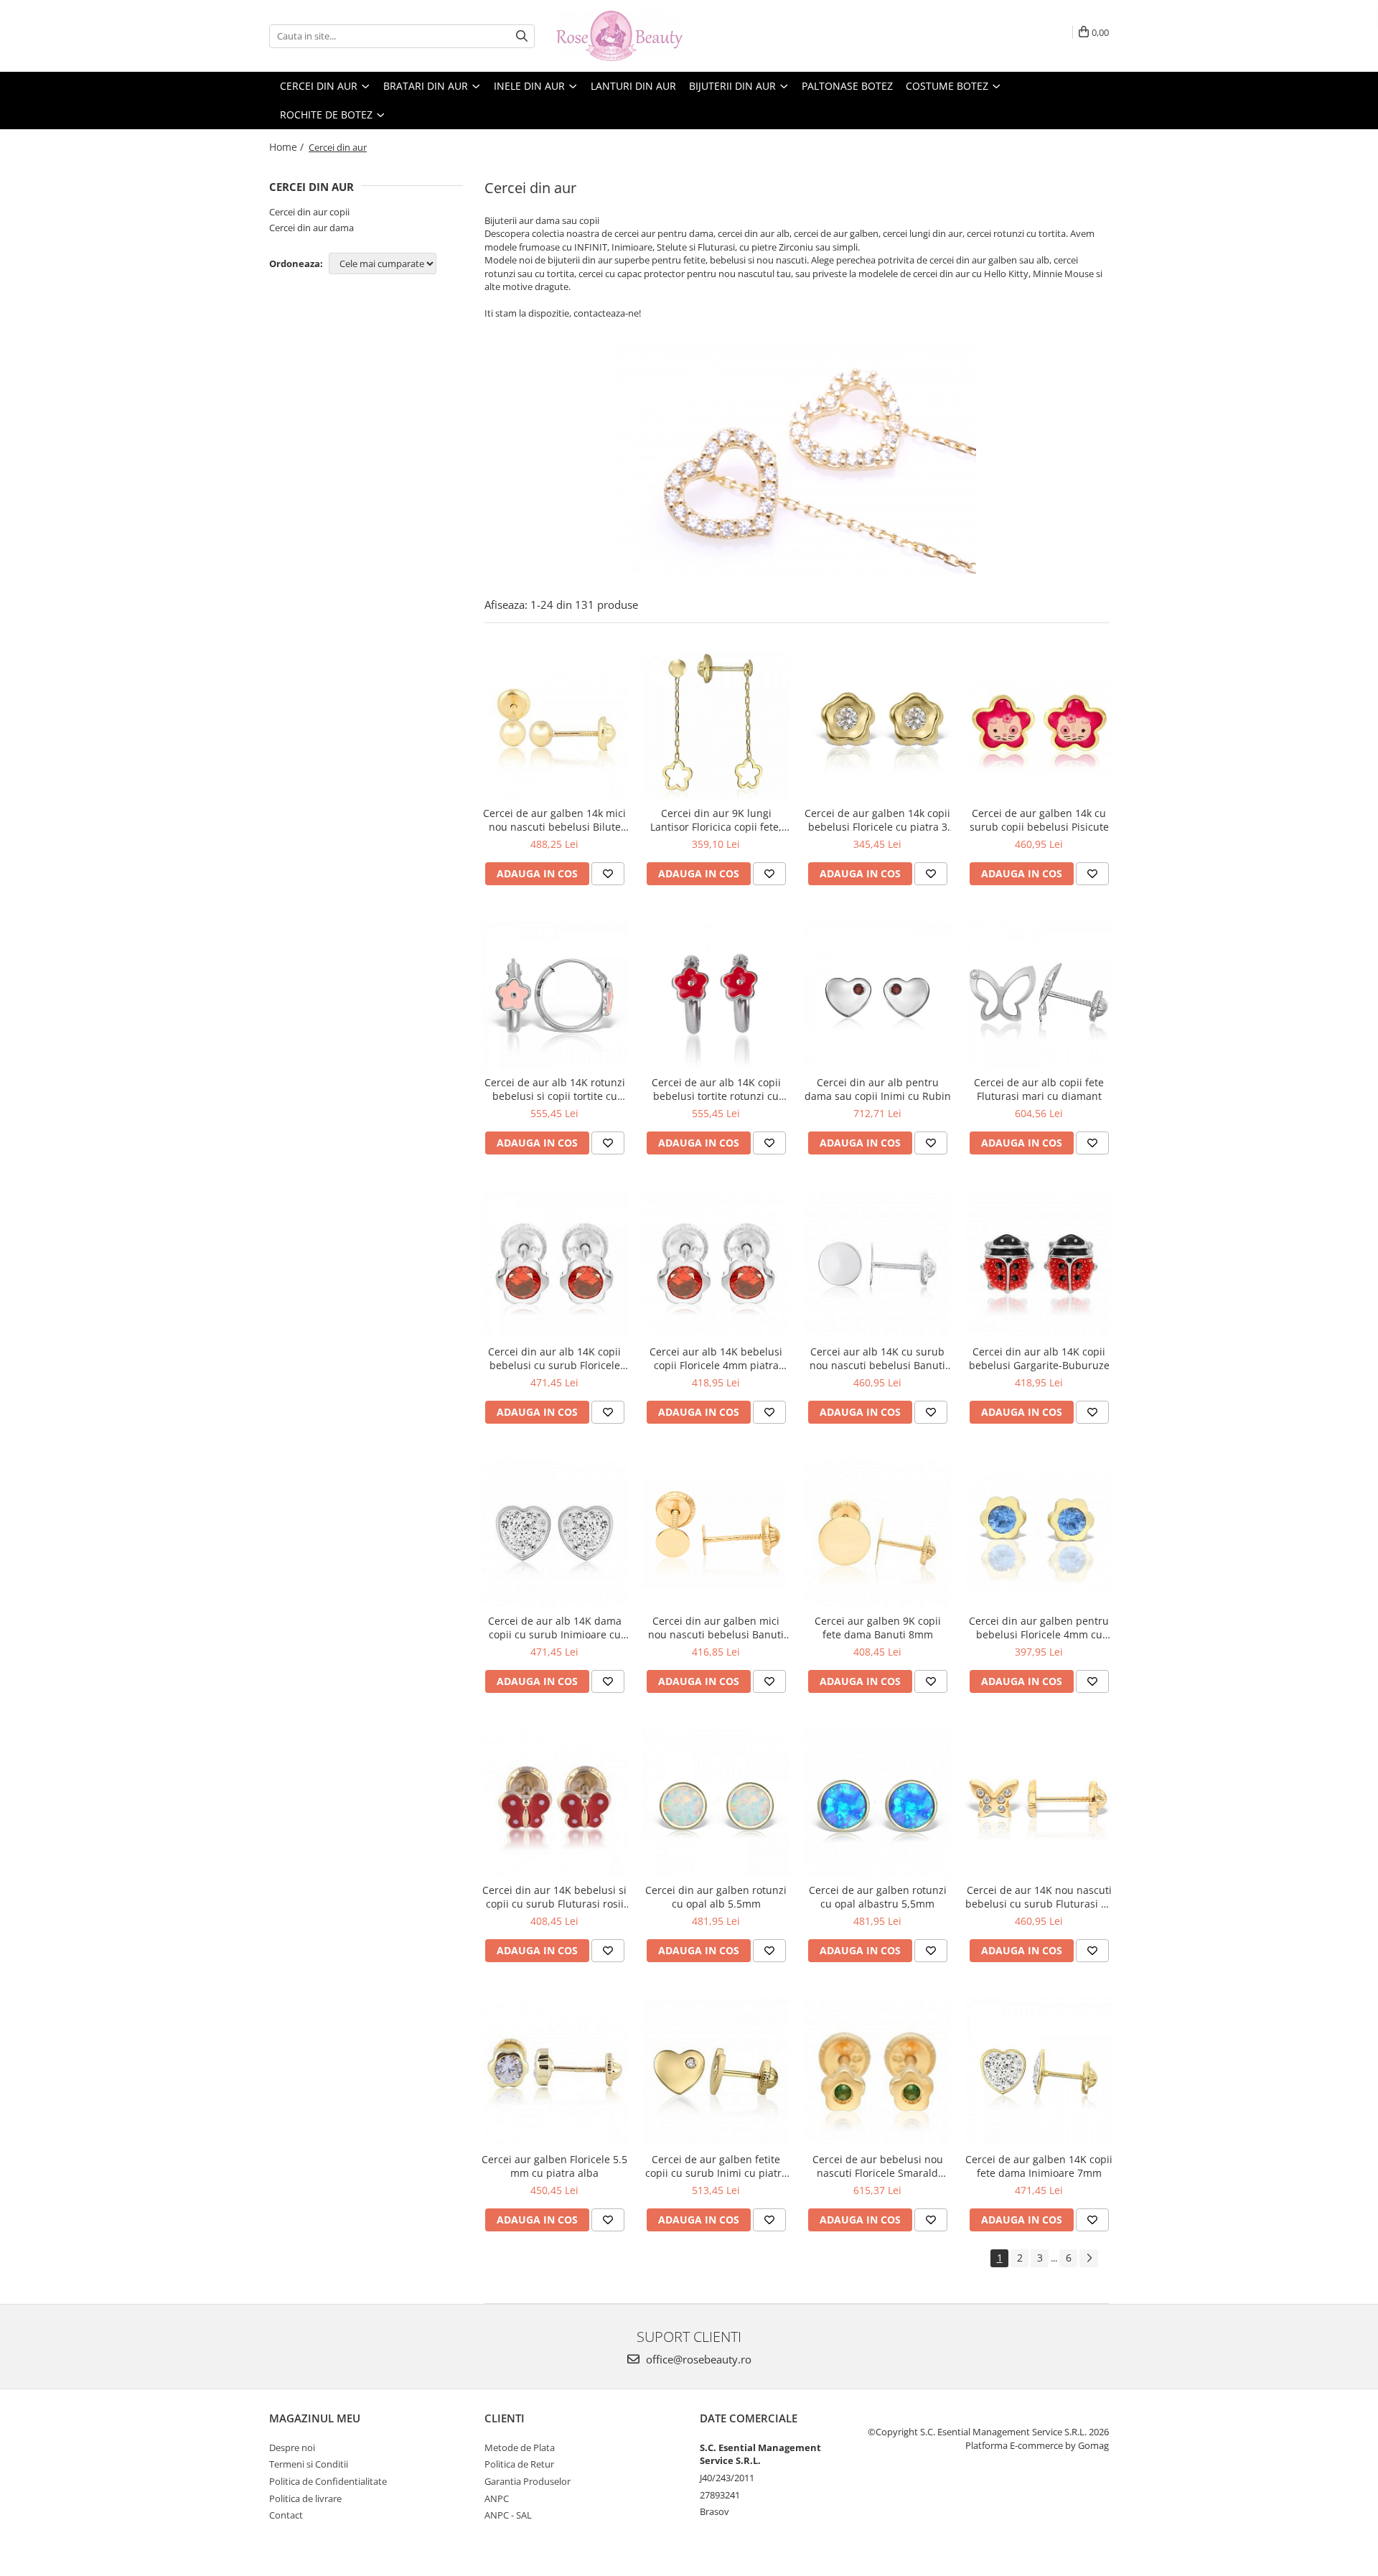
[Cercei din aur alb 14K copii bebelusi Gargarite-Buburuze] (1039, 1264)
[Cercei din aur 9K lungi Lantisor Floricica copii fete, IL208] (716, 725)
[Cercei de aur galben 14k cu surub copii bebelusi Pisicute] (1039, 725)
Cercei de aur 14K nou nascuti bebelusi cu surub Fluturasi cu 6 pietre (1039, 1897)
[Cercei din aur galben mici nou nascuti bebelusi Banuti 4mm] (716, 1534)
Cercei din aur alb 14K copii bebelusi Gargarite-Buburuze (1039, 1358)
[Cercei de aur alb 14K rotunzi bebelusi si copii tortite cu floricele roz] (554, 995)
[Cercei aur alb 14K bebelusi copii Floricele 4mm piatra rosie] (716, 1264)
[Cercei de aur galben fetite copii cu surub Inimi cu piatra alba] (716, 2072)
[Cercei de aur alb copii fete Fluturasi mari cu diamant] (1039, 995)
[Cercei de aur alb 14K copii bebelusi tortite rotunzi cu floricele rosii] (716, 995)
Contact (286, 2515)
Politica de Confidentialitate (328, 2481)
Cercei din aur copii (309, 212)
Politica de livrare (305, 2498)
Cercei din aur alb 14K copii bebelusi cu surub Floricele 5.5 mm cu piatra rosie (554, 1358)
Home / (288, 147)
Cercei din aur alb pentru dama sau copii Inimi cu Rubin (878, 1089)
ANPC (497, 2498)
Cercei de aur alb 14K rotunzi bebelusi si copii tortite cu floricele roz (555, 1089)
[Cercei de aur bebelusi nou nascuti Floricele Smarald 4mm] (877, 2072)
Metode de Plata (520, 2447)
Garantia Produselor (528, 2481)
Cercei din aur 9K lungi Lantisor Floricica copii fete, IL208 (716, 820)
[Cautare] (522, 36)
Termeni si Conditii (309, 2464)
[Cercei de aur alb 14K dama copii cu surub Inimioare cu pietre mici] (554, 1533)
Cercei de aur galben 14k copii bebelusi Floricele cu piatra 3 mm (877, 820)
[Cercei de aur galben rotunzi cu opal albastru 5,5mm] (877, 1802)
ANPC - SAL (508, 2515)
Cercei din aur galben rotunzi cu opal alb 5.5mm (716, 1897)
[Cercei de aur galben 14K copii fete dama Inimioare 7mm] (1039, 2072)
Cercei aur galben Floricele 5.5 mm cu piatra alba (554, 2166)
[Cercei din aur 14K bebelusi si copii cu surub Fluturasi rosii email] (554, 1802)
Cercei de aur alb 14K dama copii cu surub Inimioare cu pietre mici (555, 1628)
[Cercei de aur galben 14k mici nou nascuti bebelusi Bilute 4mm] (554, 725)
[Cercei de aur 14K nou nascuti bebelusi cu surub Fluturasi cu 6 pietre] (1039, 1803)
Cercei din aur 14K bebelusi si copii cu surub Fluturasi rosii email (554, 1897)
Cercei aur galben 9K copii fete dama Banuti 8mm (878, 1628)
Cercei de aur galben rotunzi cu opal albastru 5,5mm (878, 1897)
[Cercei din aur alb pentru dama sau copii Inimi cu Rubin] (877, 995)
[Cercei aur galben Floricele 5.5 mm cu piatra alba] (554, 2072)
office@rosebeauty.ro (697, 2359)
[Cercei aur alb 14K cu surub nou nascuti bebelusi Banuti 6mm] (877, 1264)
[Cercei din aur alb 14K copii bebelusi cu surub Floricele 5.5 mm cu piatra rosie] (554, 1264)
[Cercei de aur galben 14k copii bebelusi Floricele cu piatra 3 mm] (877, 726)
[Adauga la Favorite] (608, 874)
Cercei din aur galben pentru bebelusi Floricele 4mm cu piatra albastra (1039, 1628)
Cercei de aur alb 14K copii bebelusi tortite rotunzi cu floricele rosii (716, 1089)
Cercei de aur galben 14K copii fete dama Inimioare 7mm (1039, 2166)
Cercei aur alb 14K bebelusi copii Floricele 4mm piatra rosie (716, 1358)
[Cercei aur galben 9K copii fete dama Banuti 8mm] (877, 1533)
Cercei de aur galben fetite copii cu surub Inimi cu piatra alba (716, 2166)
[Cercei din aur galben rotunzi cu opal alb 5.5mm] (716, 1802)
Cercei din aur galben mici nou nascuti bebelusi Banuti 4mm (716, 1628)
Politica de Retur (519, 2464)
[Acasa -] (628, 36)
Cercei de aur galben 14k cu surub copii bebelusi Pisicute (1039, 820)
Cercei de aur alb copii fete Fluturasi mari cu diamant (1039, 1089)
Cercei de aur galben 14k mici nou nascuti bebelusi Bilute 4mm (554, 820)
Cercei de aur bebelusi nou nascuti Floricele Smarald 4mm (878, 2166)
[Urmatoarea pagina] (1089, 2258)
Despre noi (292, 2447)
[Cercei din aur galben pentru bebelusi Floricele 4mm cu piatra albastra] (1039, 1533)
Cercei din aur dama (311, 228)
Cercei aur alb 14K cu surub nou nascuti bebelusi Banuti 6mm (877, 1358)
